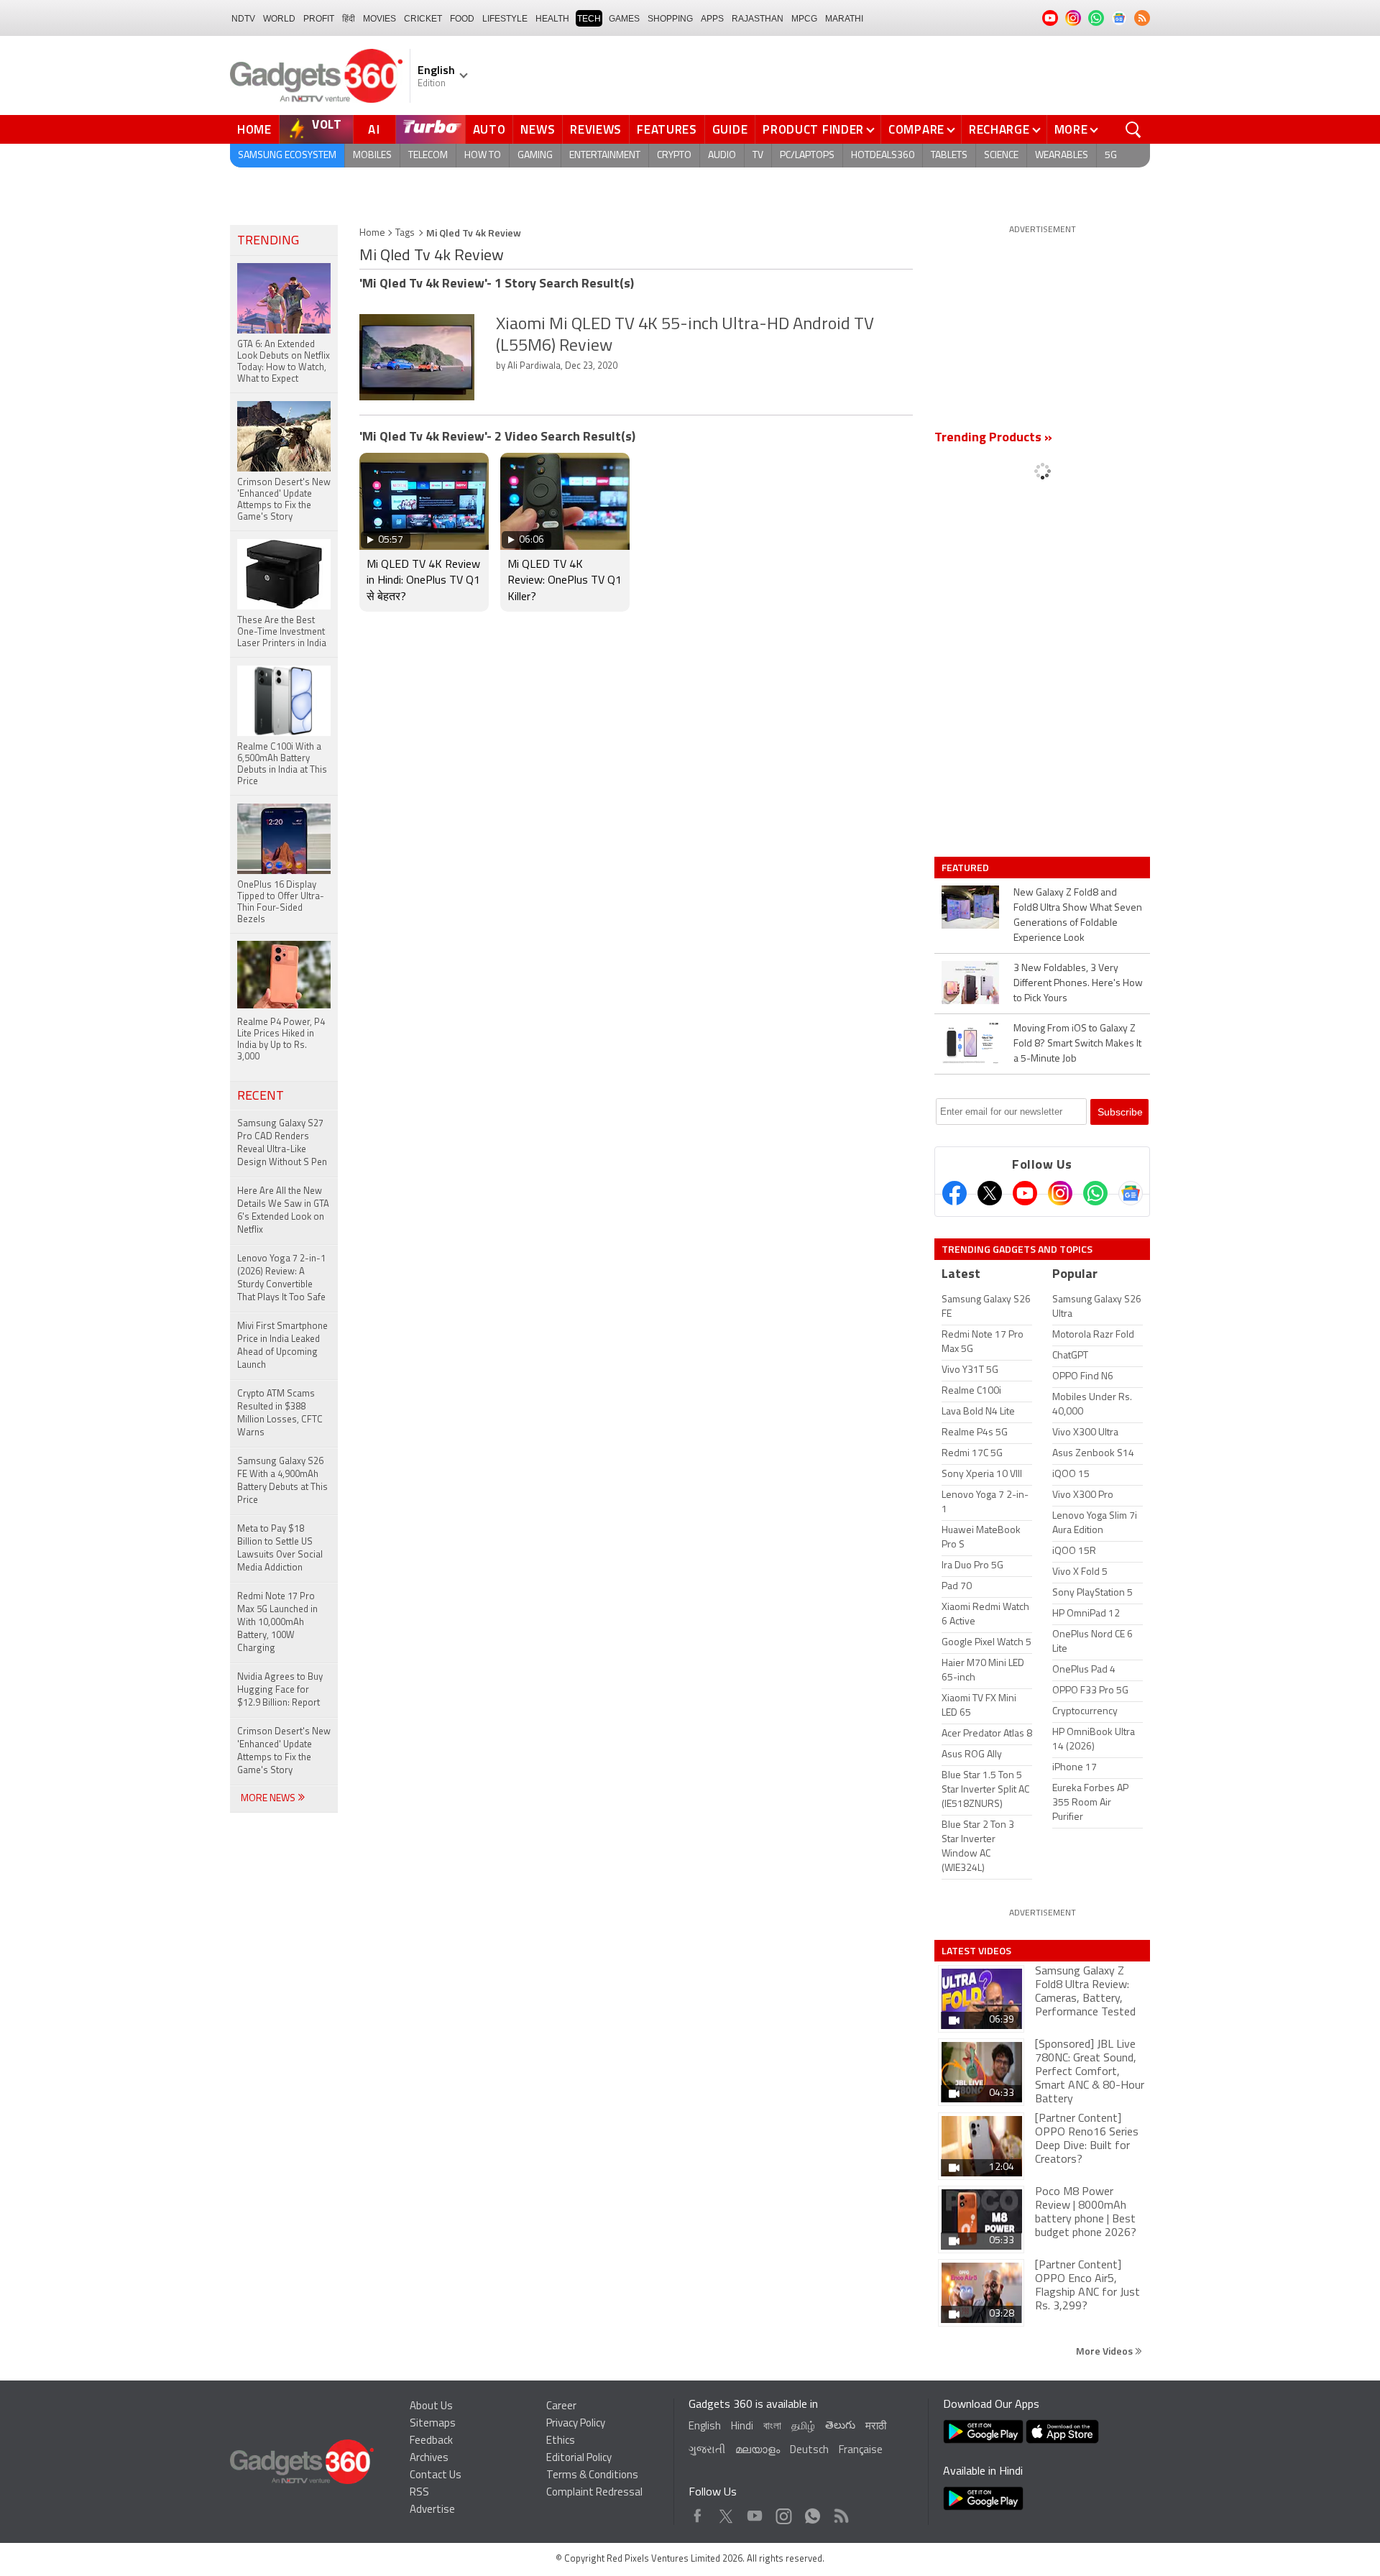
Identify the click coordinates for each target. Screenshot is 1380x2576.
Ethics (561, 2441)
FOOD (462, 19)
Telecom (428, 156)
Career (561, 2407)
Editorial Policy (579, 2458)
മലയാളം (758, 2451)
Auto (489, 129)
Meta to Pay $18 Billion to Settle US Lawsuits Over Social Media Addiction (280, 1549)
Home (254, 129)
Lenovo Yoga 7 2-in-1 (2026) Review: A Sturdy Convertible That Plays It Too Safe (281, 1278)
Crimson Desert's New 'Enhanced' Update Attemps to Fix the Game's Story (284, 1751)
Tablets (949, 156)
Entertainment (605, 156)
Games (624, 19)
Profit (319, 19)
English (705, 2427)
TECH (589, 19)
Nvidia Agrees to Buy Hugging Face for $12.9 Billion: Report (280, 1690)
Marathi (844, 19)
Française (861, 2451)
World (279, 19)
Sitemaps (433, 2424)
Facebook (698, 2512)
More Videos (1105, 2351)
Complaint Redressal (594, 2493)
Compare (916, 129)
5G (1111, 156)
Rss (840, 2512)
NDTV (243, 19)
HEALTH (552, 19)
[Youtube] (1025, 1193)
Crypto (674, 156)
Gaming (535, 156)
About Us (431, 2407)
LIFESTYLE (505, 19)
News (538, 129)
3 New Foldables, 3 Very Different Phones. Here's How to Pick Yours (1078, 984)
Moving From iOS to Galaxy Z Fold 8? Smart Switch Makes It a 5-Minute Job (1077, 1044)
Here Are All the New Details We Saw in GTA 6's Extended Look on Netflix (283, 1211)
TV (758, 156)
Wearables (1062, 156)
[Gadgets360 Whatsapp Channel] (1095, 1193)
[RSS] (1142, 18)
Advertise (432, 2510)
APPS (712, 19)
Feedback (431, 2441)
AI (374, 129)
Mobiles (372, 156)
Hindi (742, 2427)
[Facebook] (954, 1193)
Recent (261, 1097)
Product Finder (813, 129)
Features (667, 129)
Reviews (596, 129)
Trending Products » (993, 438)
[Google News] (1131, 1193)
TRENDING (268, 241)
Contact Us (436, 2476)
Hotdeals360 (883, 156)
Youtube (755, 2512)
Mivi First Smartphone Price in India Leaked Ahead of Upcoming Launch (282, 1346)
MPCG (804, 19)
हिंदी (349, 19)
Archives (429, 2458)
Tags (405, 233)
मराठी (876, 2427)
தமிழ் (803, 2427)
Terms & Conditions (592, 2476)
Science (1001, 156)
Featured (966, 868)
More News (269, 1799)
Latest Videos (976, 1951)
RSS (419, 2493)
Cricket (423, 19)
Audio (722, 156)
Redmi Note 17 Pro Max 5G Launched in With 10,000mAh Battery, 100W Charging (277, 1623)
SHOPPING (670, 19)
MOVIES (379, 19)
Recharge (999, 129)
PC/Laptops (807, 156)
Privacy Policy (576, 2424)
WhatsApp (813, 2512)
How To (483, 156)
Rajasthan (758, 19)
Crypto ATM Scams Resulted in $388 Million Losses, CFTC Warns (280, 1413)
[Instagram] (1060, 1193)
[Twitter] (990, 1193)
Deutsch (809, 2451)
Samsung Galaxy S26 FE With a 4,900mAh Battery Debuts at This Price (282, 1481)
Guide (730, 129)
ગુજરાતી (707, 2451)
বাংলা (772, 2427)
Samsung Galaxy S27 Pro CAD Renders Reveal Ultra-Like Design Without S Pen (282, 1143)
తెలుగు (840, 2426)
